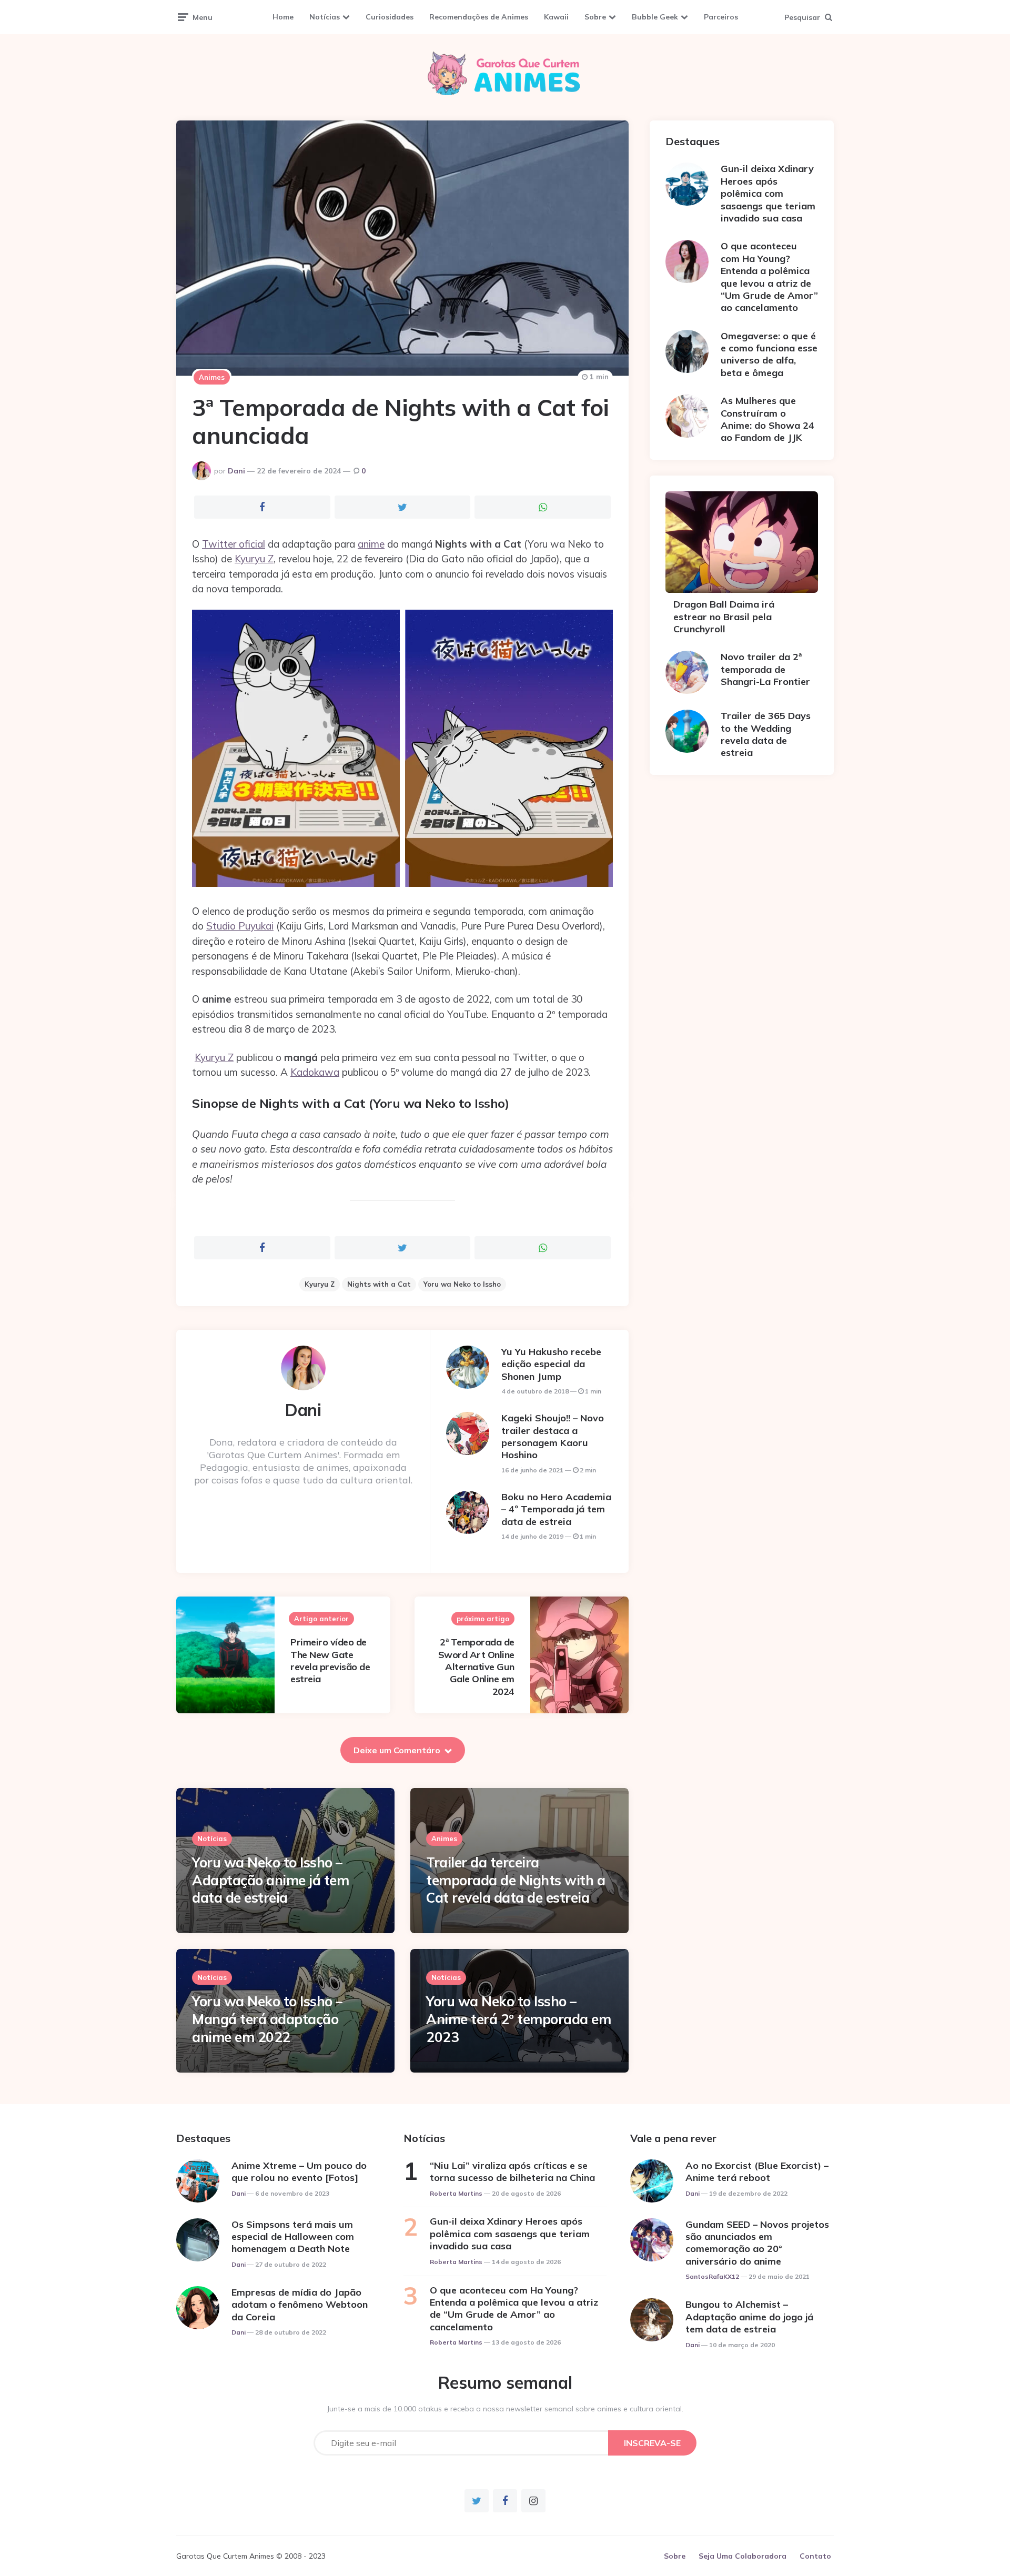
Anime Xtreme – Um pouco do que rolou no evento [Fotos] (299, 2171)
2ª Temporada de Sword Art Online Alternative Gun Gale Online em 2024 (476, 1667)
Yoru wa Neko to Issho (462, 1284)
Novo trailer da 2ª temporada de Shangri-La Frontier (765, 669)
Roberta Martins (456, 2193)
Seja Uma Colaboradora (743, 2556)
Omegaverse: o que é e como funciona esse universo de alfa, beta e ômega (769, 354)
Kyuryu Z (254, 559)
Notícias (325, 17)
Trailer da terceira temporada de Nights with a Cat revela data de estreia (516, 1880)
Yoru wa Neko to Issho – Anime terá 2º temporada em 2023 (518, 2019)
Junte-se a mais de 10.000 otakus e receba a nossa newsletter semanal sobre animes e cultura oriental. (505, 2409)
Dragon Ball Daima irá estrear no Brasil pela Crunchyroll (724, 617)
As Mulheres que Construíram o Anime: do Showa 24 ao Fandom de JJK (767, 419)
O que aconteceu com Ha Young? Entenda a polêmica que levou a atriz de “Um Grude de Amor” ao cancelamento (769, 277)
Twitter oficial (234, 544)
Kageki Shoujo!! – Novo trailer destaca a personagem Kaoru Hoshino (553, 1436)
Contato (815, 2556)
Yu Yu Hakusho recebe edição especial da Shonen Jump (551, 1364)
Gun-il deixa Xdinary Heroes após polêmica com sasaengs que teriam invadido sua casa (768, 193)
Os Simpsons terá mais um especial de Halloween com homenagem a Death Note (293, 2237)
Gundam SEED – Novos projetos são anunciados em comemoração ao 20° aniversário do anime (757, 2243)
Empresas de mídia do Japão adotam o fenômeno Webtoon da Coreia (300, 2305)
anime (371, 544)
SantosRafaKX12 (712, 2276)
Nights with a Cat (379, 1284)
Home (283, 17)
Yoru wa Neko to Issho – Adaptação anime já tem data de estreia (270, 1880)
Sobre (595, 17)
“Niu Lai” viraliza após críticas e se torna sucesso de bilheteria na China (512, 2171)
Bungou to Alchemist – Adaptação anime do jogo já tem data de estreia (749, 2317)
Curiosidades (390, 17)
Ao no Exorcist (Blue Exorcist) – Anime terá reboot (757, 2171)
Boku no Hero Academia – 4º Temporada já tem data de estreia (556, 1509)
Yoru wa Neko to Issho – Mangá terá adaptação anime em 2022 (267, 2019)
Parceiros (721, 17)
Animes (212, 377)
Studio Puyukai (240, 926)
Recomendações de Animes (479, 17)
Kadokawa (315, 1072)
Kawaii (556, 17)
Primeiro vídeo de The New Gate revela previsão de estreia (330, 1660)
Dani (236, 471)
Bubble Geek (655, 17)
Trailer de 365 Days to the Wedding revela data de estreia (766, 734)
